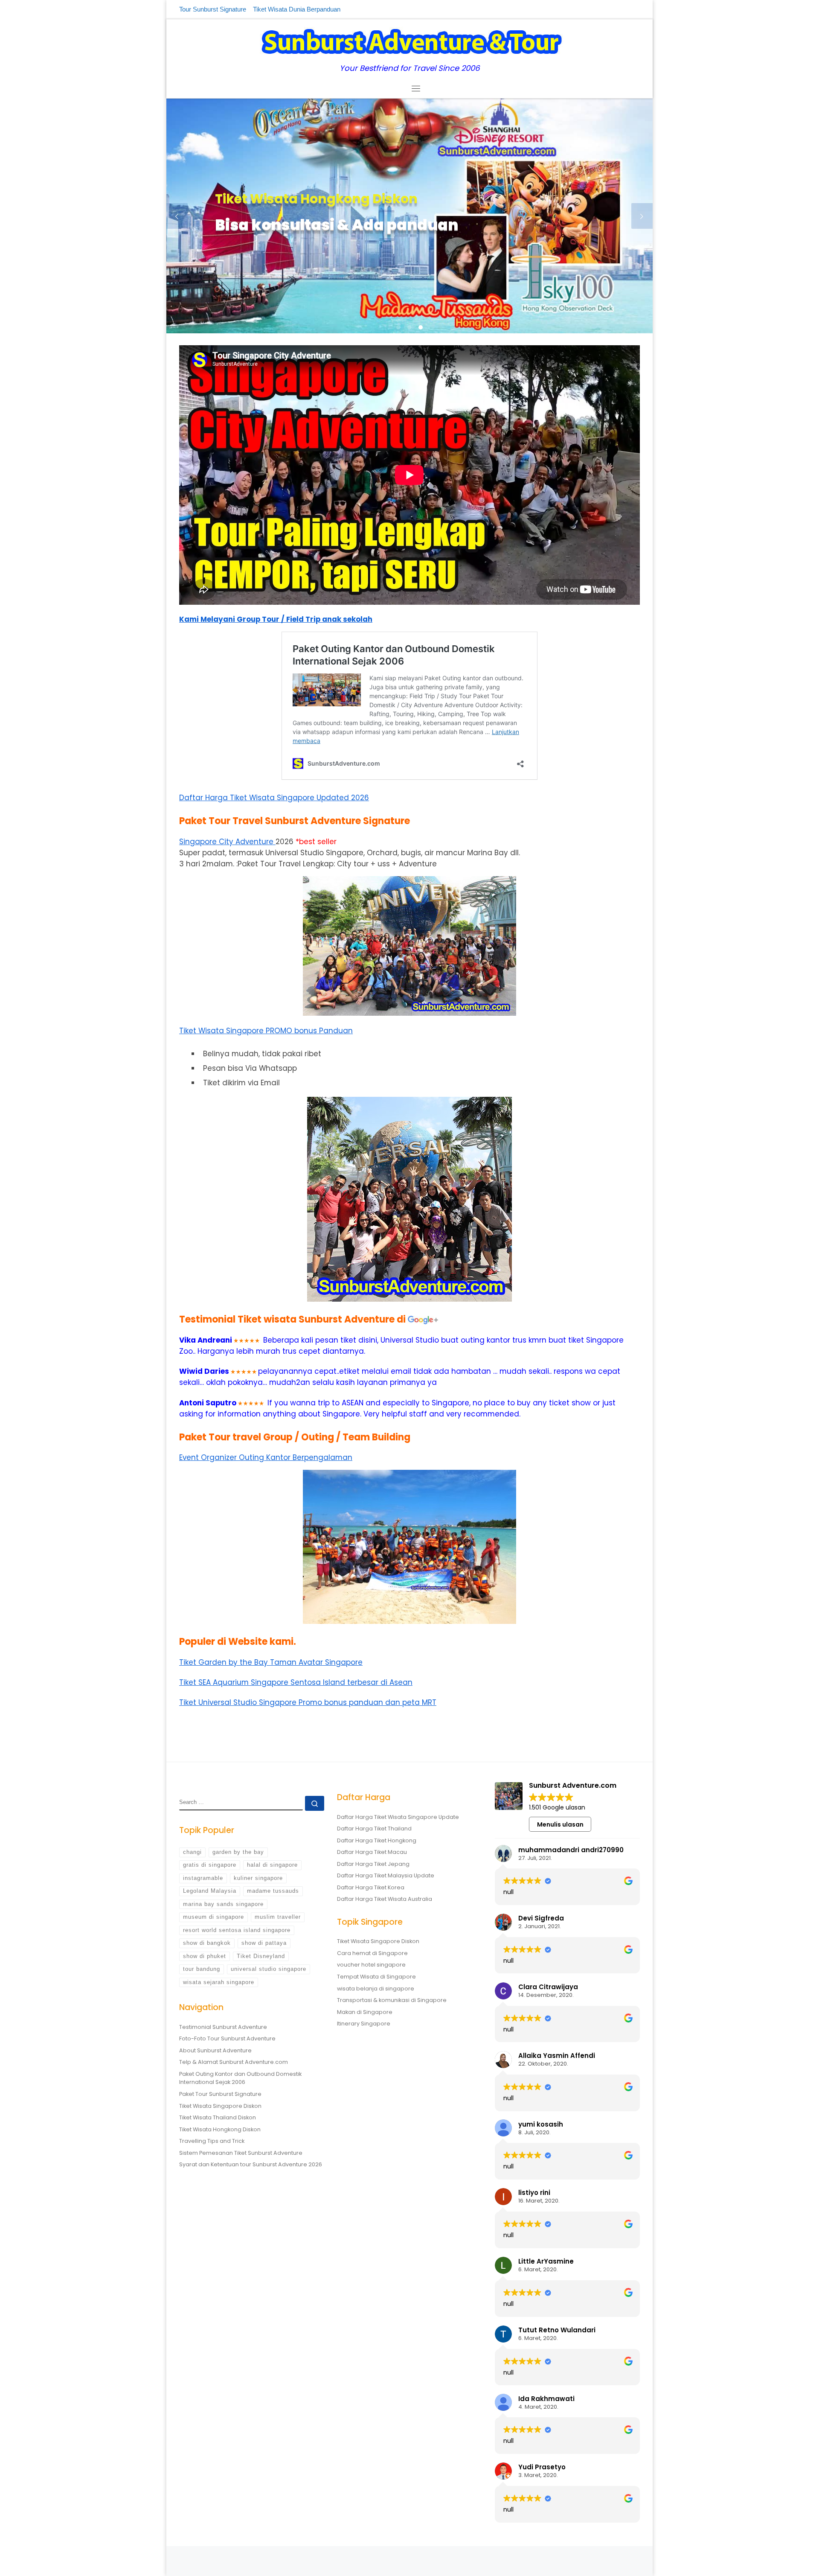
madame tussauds (273, 1891)
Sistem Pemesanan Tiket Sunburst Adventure (241, 2153)
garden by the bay (238, 1852)
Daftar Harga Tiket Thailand (374, 1829)
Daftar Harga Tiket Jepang (373, 1864)
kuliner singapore (258, 1878)
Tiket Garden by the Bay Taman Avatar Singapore (271, 1662)
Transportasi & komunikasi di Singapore (392, 2000)
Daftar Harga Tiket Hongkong (377, 1840)
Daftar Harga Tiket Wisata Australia (385, 1899)
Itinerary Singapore (364, 2024)
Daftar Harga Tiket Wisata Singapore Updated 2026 (274, 798)
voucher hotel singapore (371, 1965)
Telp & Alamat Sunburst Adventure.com (234, 2062)
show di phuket (205, 1956)
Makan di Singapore (365, 2012)
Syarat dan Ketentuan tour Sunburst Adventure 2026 (251, 2164)
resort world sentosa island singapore (237, 1930)
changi (192, 1852)
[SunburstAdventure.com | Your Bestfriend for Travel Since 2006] (410, 41)
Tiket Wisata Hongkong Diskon (220, 2129)
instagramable (203, 1878)
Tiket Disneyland (261, 1956)
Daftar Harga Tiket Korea (371, 1887)
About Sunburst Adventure (215, 2050)
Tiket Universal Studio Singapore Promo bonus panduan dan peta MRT (308, 1702)
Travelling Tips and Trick (212, 2141)
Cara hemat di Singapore (372, 1953)
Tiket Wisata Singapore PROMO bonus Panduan (266, 1031)
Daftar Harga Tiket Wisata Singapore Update (398, 1817)
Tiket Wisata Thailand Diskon (218, 2117)
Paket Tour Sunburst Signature (220, 2094)
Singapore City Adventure (227, 842)
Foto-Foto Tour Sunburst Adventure (227, 2038)
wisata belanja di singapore (376, 1989)
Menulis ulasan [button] (560, 1824)
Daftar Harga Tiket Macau (372, 1852)
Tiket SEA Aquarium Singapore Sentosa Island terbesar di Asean (296, 1682)
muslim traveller (278, 1917)
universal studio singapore (269, 1969)
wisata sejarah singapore (219, 1982)
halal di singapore (272, 1865)
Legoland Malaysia (210, 1891)
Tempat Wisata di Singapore (376, 1977)
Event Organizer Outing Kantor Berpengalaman (266, 1457)
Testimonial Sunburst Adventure (223, 2027)
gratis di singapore (210, 1865)
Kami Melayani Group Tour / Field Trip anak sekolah (276, 619)
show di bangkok (207, 1943)
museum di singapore (213, 1917)
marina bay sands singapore (223, 1904)
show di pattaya (264, 1943)
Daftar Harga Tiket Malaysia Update (386, 1875)
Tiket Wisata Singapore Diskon (220, 2106)
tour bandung (202, 1969)
